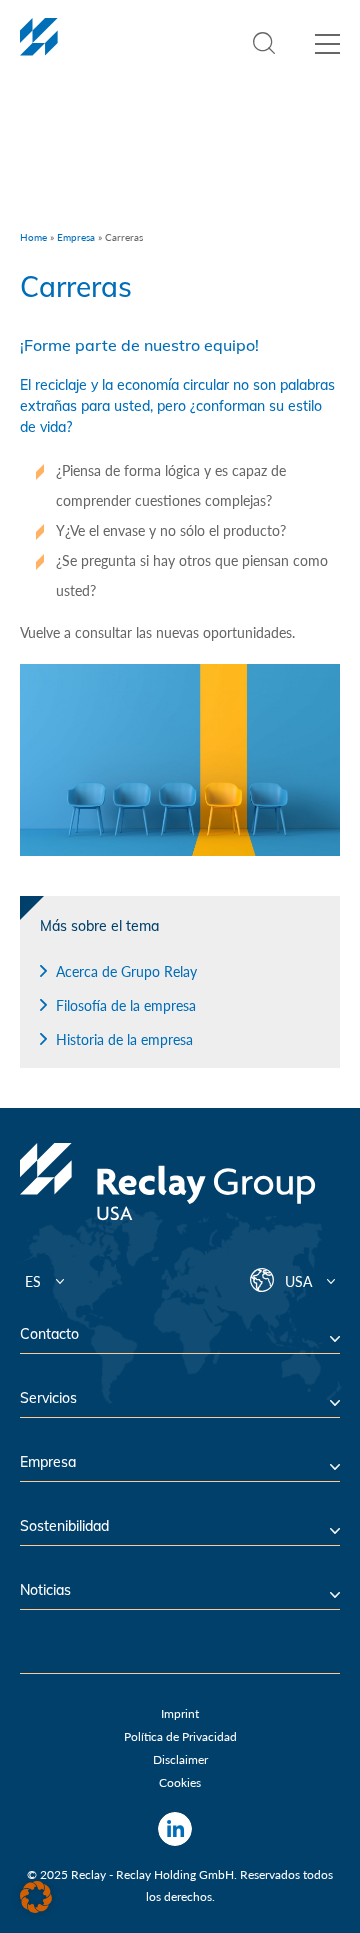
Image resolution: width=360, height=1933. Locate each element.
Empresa (76, 237)
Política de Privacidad (180, 1736)
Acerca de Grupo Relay (126, 971)
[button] (36, 1897)
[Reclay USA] (39, 48)
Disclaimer (180, 1759)
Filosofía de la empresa (126, 1005)
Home (33, 237)
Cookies (180, 1782)
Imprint (180, 1713)
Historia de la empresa (124, 1039)
